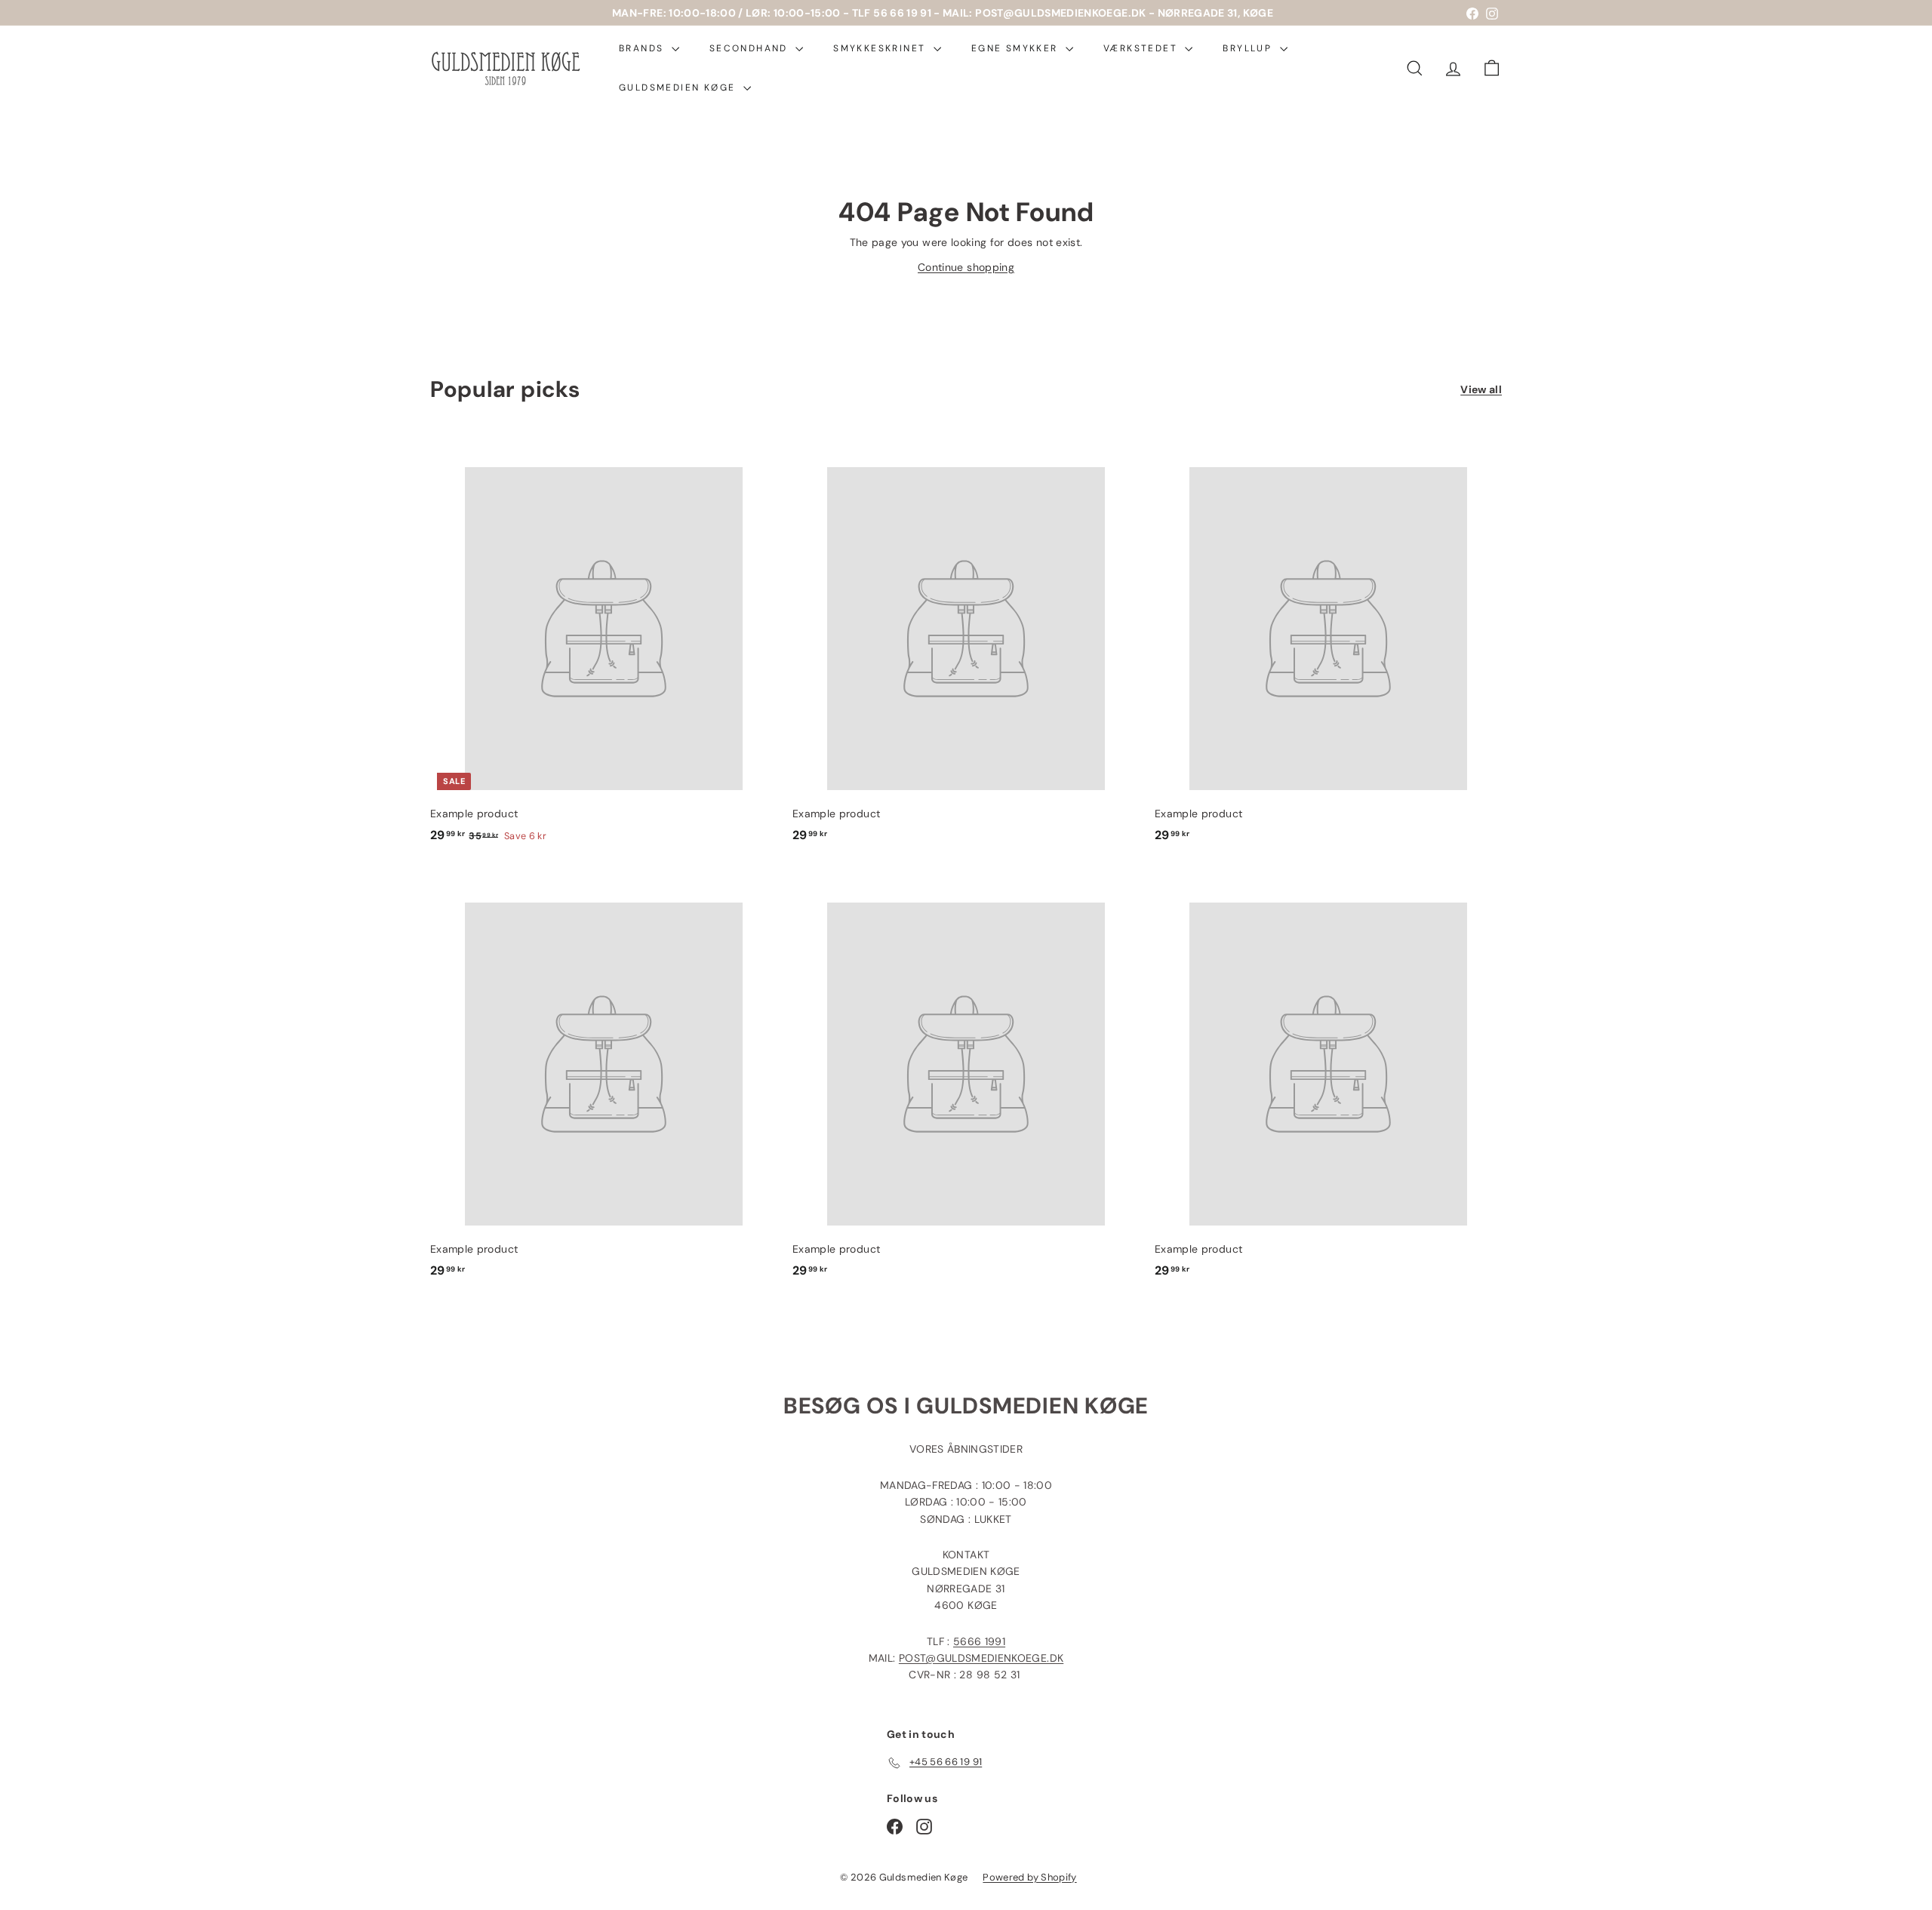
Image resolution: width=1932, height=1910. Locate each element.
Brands (643, 48)
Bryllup (1249, 48)
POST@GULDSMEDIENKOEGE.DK (981, 1658)
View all (1481, 389)
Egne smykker (1017, 48)
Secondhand (751, 48)
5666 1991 (979, 1641)
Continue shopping (966, 267)
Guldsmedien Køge (679, 88)
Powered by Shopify (1029, 1877)
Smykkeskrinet (881, 48)
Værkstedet (1142, 48)
